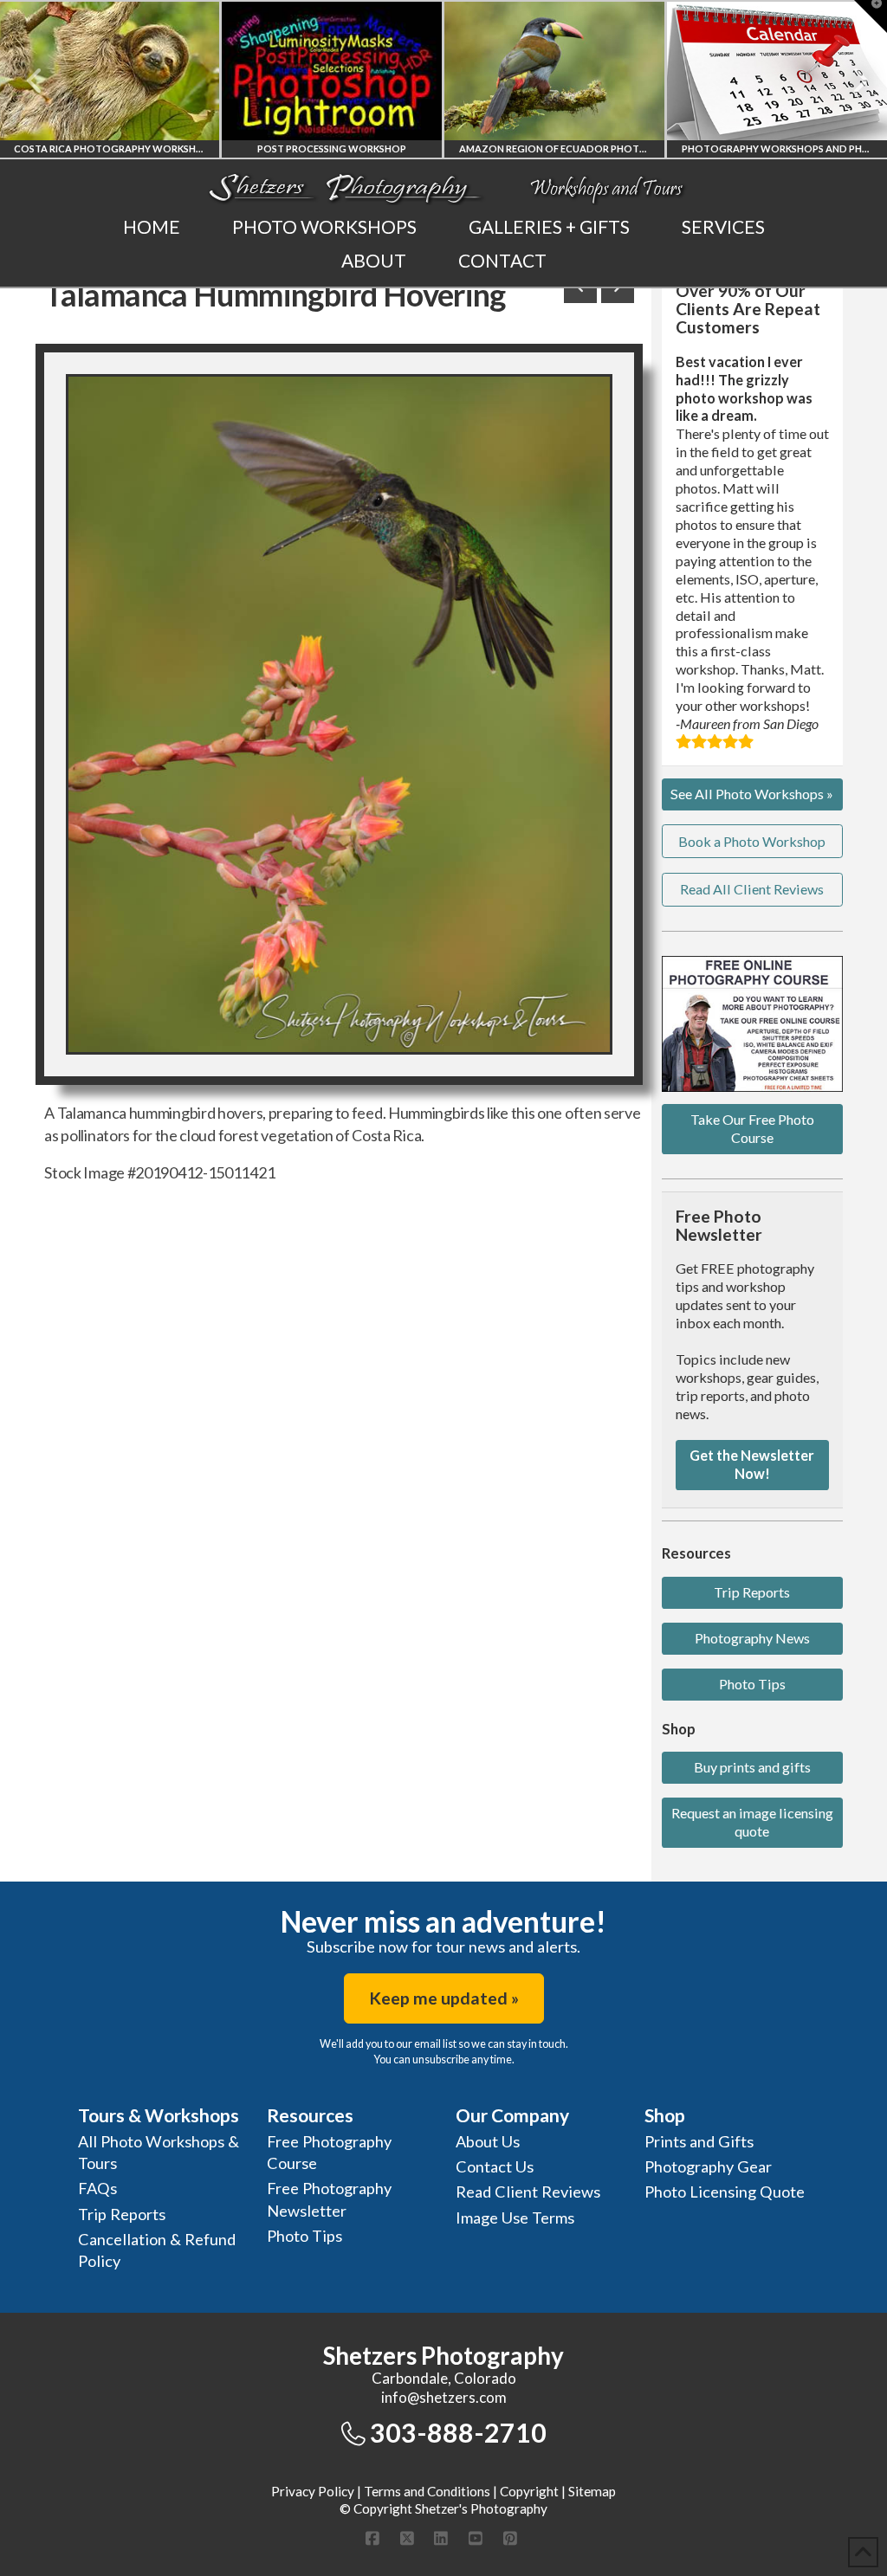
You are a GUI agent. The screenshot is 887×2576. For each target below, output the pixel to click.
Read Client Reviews (528, 2192)
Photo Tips (752, 1684)
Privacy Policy (313, 2491)
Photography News (752, 1638)
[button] (871, 16)
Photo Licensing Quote (725, 2192)
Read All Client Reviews (752, 889)
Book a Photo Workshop (752, 841)
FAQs (97, 2188)
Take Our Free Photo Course (752, 1128)
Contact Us (495, 2166)
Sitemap (592, 2491)
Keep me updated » (444, 1998)
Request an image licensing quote (752, 1822)
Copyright (529, 2491)
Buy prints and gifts (752, 1767)
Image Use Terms (515, 2218)
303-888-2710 (458, 2432)
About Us (488, 2141)
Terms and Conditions (427, 2491)
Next (850, 81)
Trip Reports (752, 1592)
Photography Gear (708, 2166)
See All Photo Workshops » (752, 794)
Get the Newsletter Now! (752, 1464)
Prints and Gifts (699, 2141)
